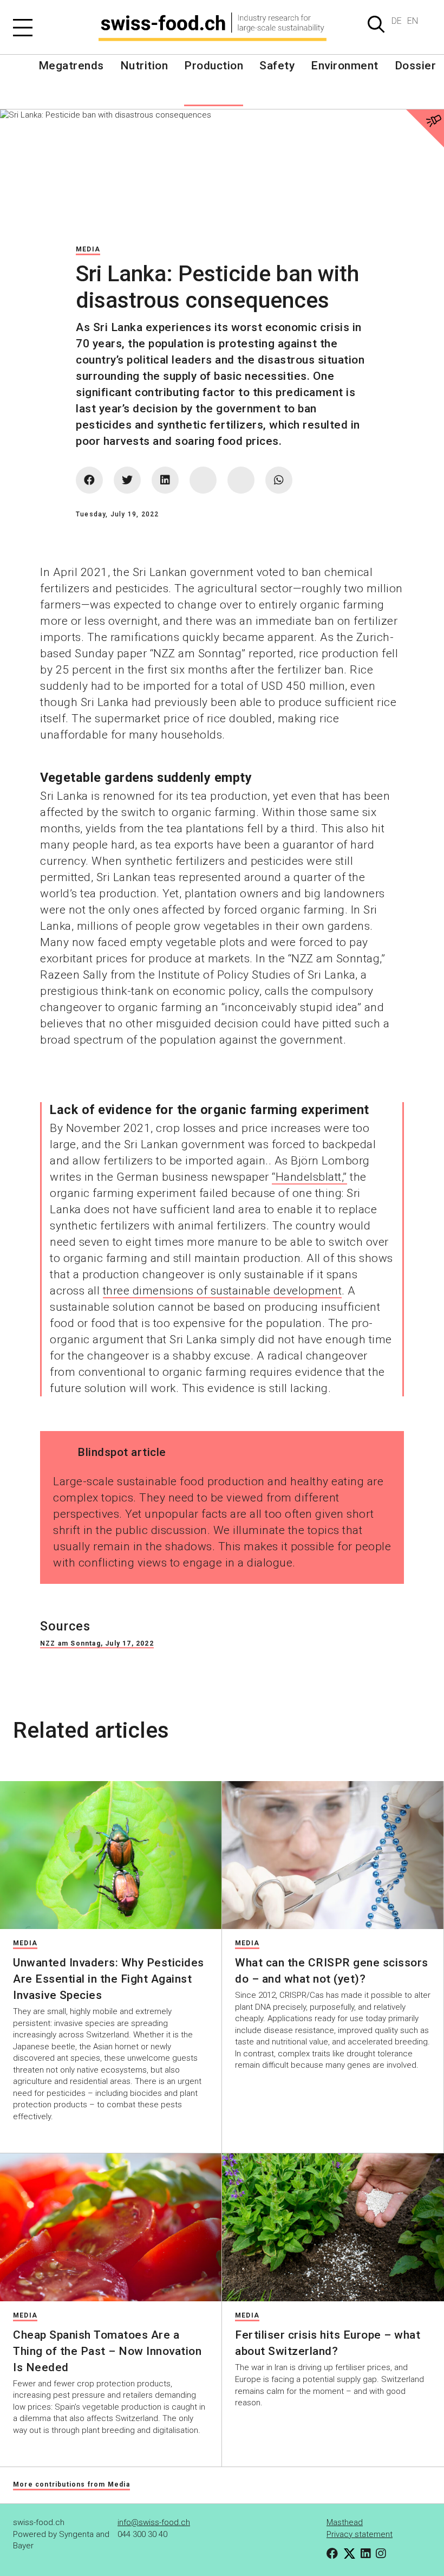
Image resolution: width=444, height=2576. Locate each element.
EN (413, 21)
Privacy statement (360, 2534)
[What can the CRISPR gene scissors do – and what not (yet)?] (333, 1855)
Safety (277, 66)
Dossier (416, 66)
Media (88, 249)
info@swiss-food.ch (154, 2522)
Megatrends (71, 66)
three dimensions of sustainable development (223, 1291)
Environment (345, 66)
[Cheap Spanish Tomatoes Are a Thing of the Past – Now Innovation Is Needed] (111, 2227)
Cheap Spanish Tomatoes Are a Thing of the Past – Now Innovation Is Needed (107, 2351)
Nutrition (144, 66)
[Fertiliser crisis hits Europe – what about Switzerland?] (333, 2227)
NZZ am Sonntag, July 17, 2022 (97, 1643)
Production (214, 66)
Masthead (345, 2522)
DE (397, 21)
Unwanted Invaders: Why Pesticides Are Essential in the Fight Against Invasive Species (109, 1979)
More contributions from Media (71, 2484)
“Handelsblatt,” (309, 1177)
